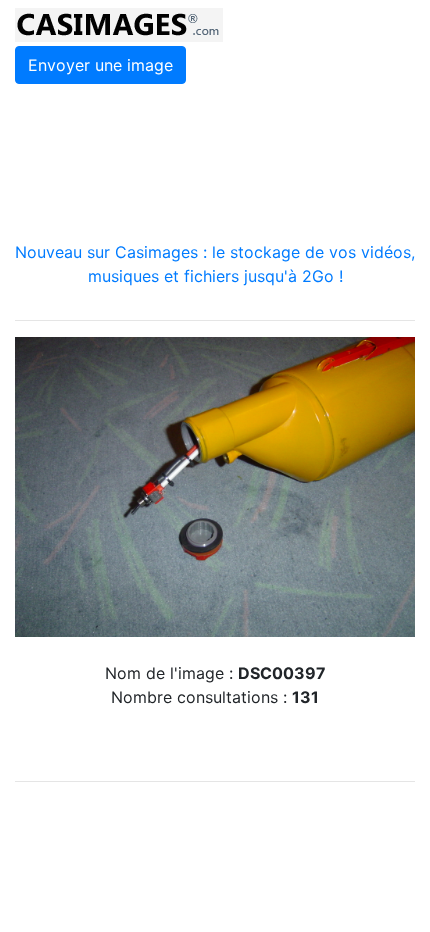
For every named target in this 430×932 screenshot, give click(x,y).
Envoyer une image (100, 65)
